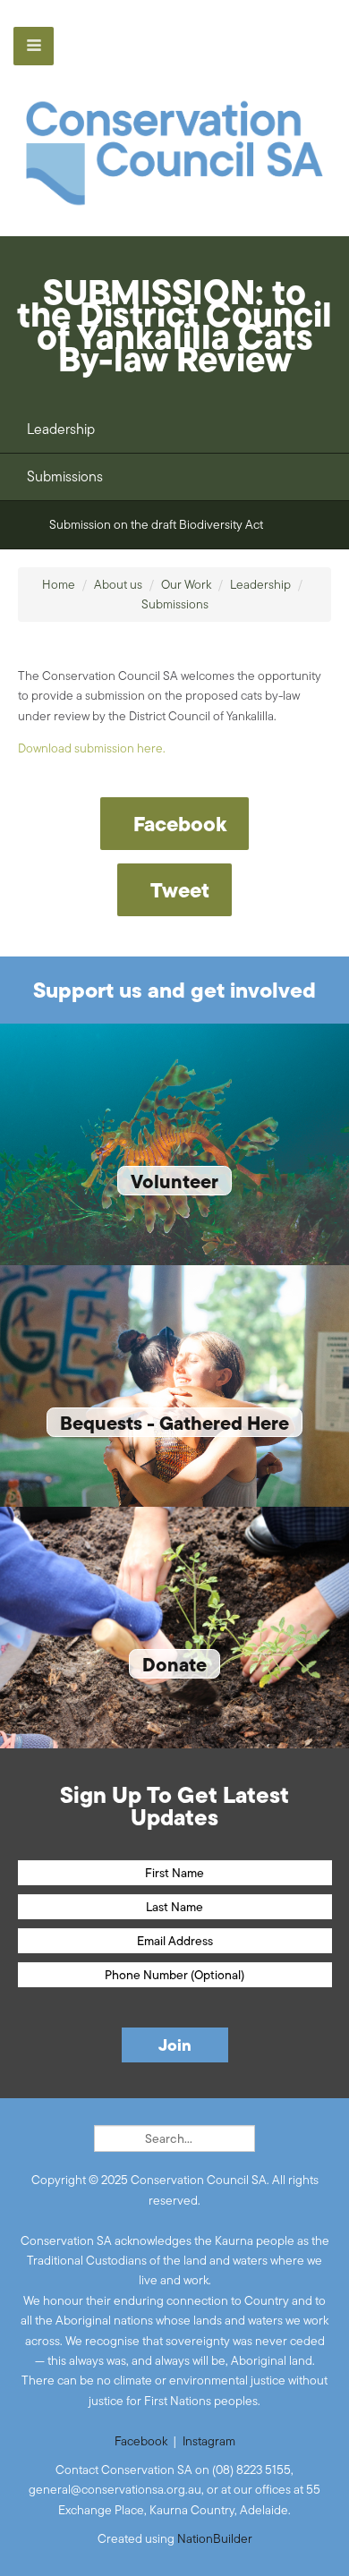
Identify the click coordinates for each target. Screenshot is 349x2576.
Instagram (209, 2441)
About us (118, 584)
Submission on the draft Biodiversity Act (156, 524)
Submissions (65, 476)
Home (59, 584)
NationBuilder (215, 2538)
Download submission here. (92, 748)
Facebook (141, 2441)
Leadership (61, 429)
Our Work (186, 584)
